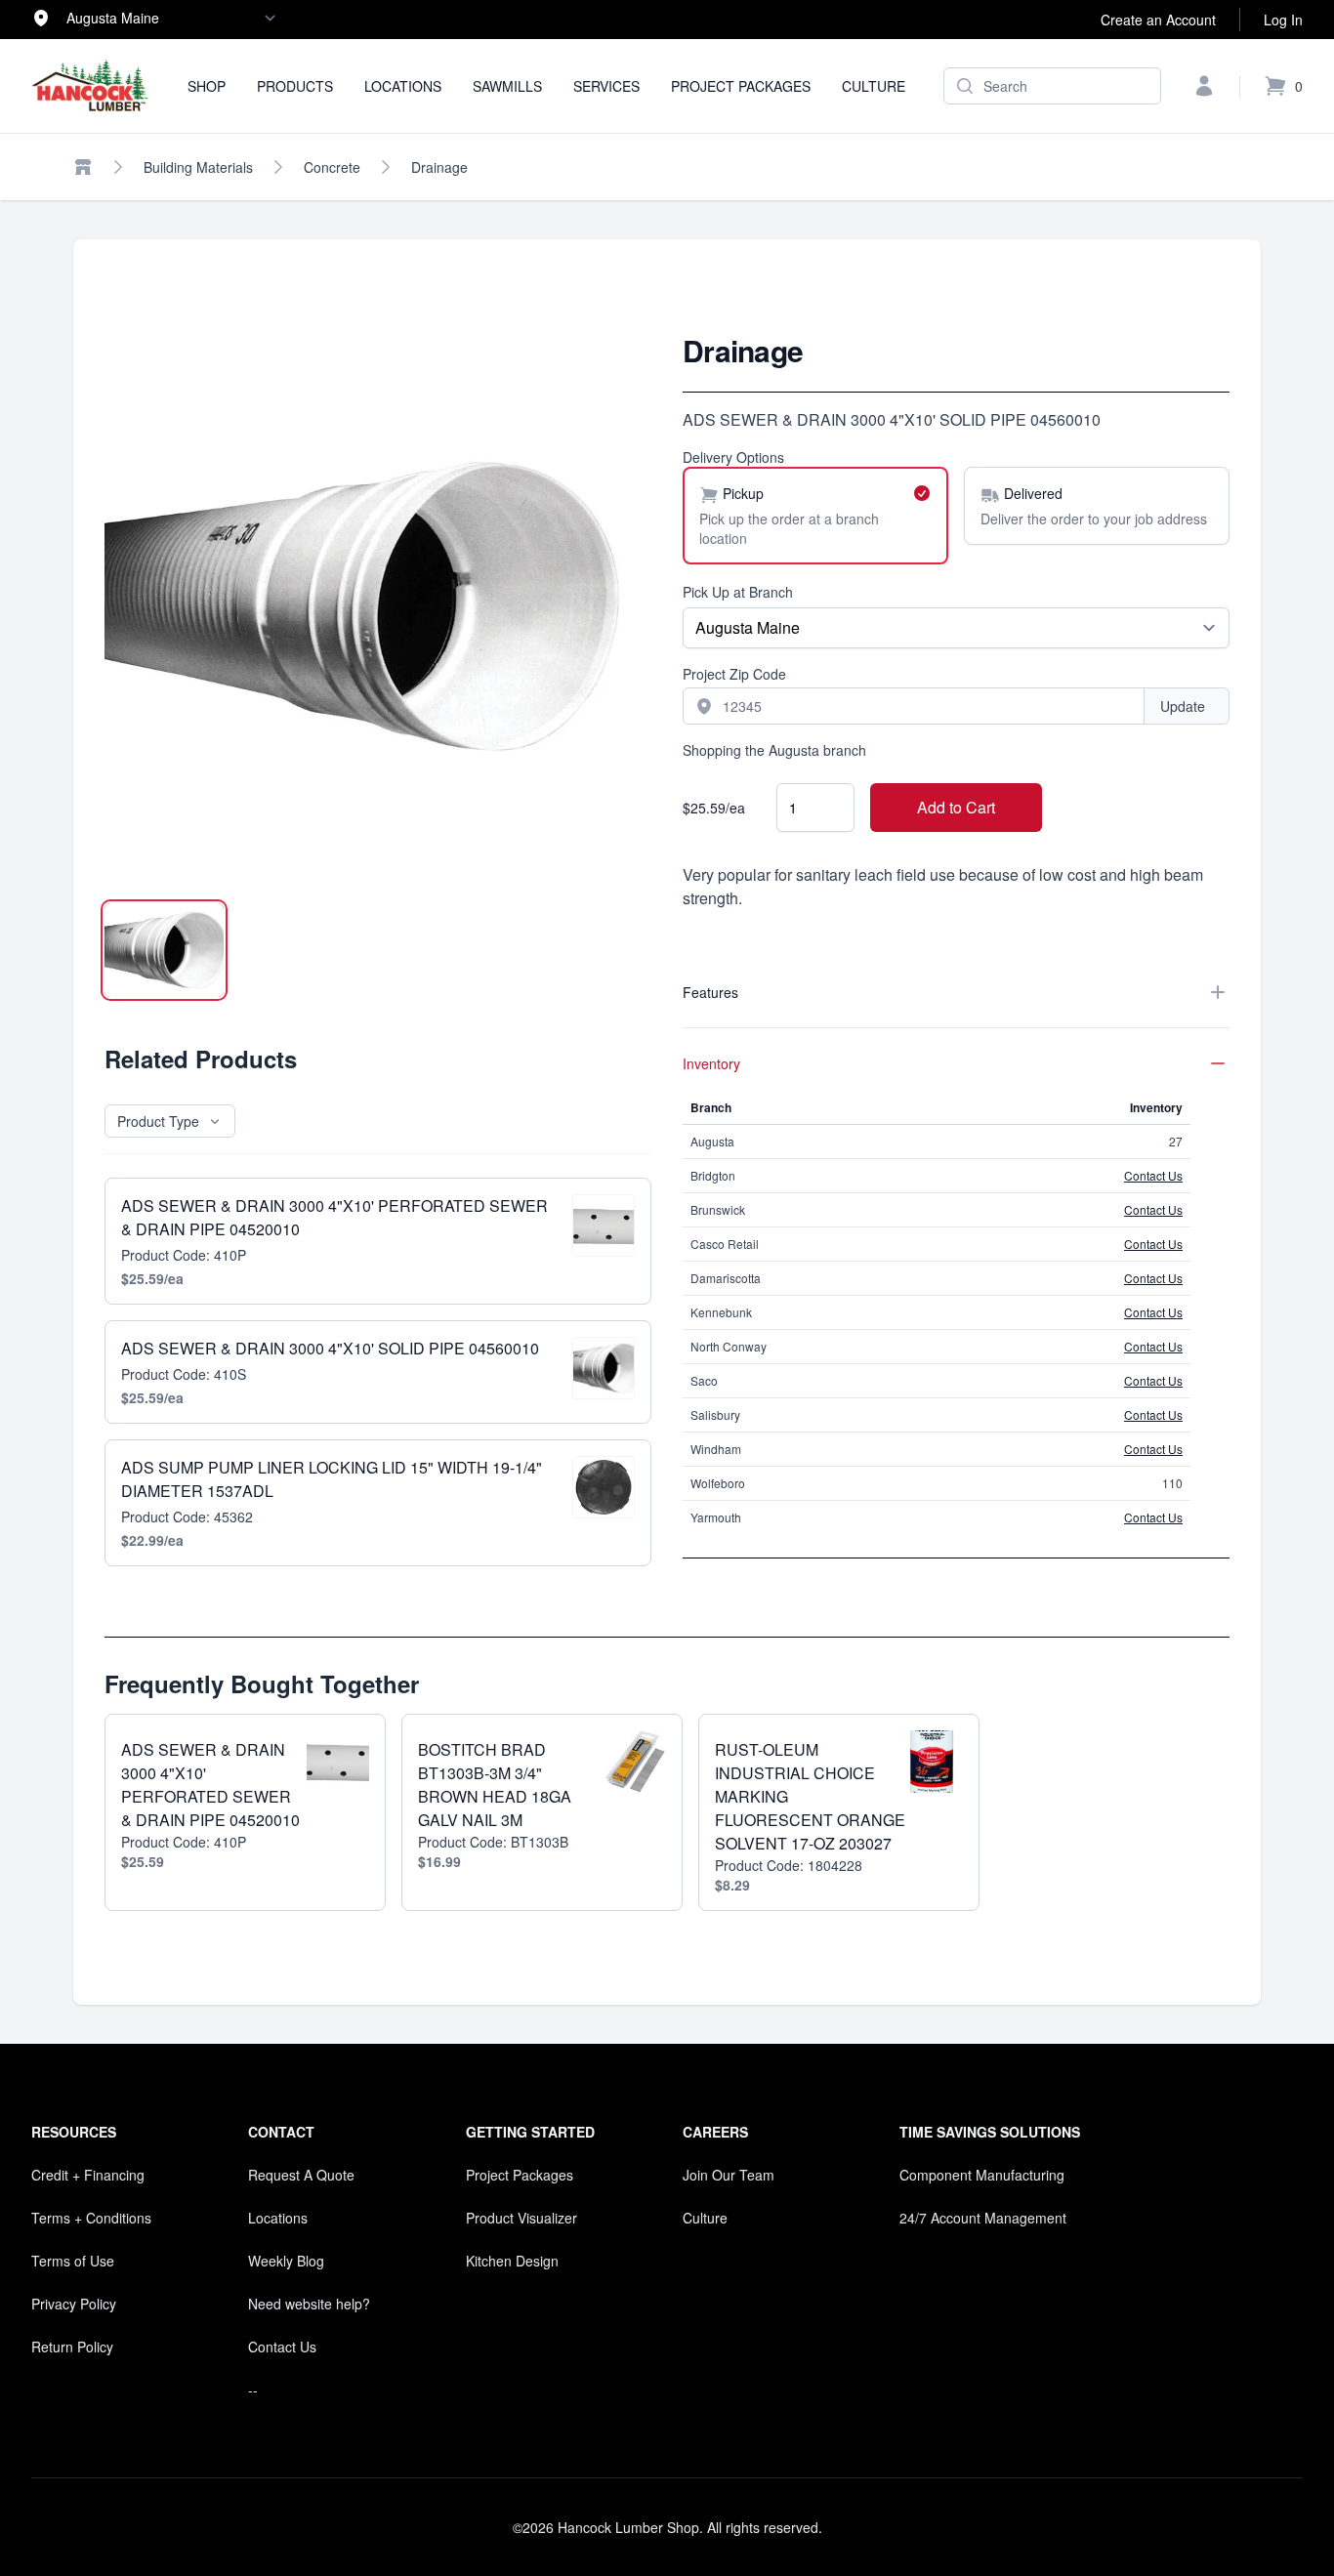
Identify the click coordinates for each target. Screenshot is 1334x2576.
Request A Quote (301, 2175)
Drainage (439, 167)
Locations (403, 86)
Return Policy (72, 2347)
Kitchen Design (512, 2261)
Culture (874, 86)
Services (606, 86)
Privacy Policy (74, 2304)
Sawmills (507, 86)
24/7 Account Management (983, 2218)
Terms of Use (73, 2261)
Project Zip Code (734, 674)
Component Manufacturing (982, 2175)
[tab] (164, 950)
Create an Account (1158, 20)
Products (295, 86)
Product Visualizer (521, 2218)
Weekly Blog (286, 2261)
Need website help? (309, 2304)
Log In (1283, 20)
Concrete (332, 167)
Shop (207, 86)
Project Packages (741, 86)
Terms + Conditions (91, 2218)
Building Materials (198, 167)
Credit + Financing (88, 2175)
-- (253, 2389)
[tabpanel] (378, 606)
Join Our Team (729, 2175)
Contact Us (1153, 1175)
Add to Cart (956, 807)
